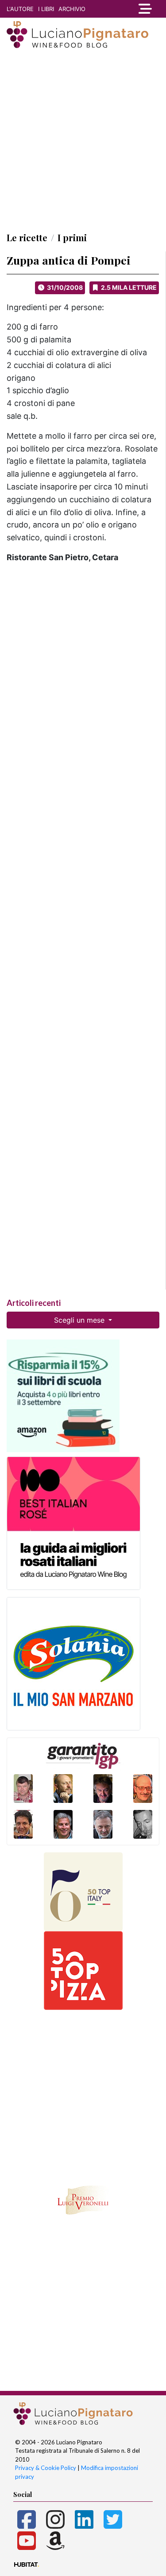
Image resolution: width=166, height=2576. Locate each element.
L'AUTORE (20, 9)
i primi (72, 237)
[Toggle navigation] (145, 9)
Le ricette (27, 237)
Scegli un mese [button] (80, 1320)
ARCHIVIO (72, 9)
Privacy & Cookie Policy (46, 2468)
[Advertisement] (83, 140)
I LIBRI (46, 9)
